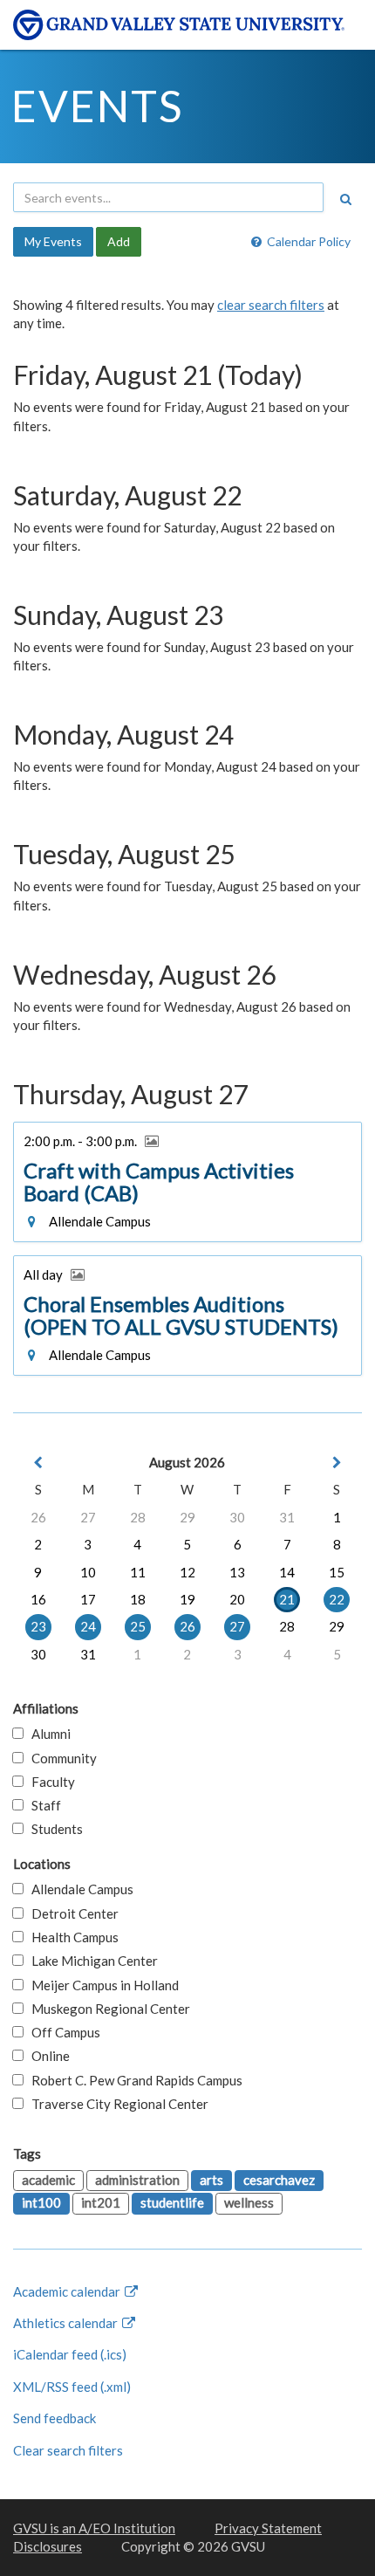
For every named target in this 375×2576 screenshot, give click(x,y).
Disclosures (48, 2546)
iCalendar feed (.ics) (70, 2354)
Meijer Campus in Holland (101, 1985)
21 (287, 1599)
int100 (41, 2202)
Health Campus (71, 1937)
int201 (101, 2202)
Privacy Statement (268, 2528)
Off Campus (62, 2032)
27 (88, 1517)
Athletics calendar (67, 2323)
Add (119, 241)
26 (38, 1517)
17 (88, 1599)
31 (287, 1517)
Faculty (49, 1782)
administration (137, 2180)
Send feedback (55, 2418)
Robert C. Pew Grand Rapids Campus (133, 2080)
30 (237, 1517)
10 (88, 1572)
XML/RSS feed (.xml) (72, 2387)
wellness (249, 2202)
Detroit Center (71, 1913)
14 (287, 1572)
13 (237, 1572)
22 (337, 1599)
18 (138, 1599)
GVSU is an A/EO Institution (94, 2528)
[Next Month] (337, 1463)
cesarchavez (279, 2180)
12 (187, 1572)
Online (47, 2056)
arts (211, 2180)
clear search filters (271, 305)
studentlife (172, 2202)
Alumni (47, 1734)
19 (187, 1599)
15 (337, 1572)
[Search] (345, 199)
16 (38, 1599)
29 (187, 1517)
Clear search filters (68, 2450)
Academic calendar (68, 2291)
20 (237, 1599)
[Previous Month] (38, 1463)
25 (138, 1626)
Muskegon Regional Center (107, 2009)
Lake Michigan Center (91, 1961)
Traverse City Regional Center (116, 2104)
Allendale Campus (78, 1889)
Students (53, 1829)
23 (38, 1626)
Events (97, 106)
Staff (42, 1805)
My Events (53, 241)
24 (88, 1626)
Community (60, 1758)
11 (138, 1572)
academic (48, 2180)
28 (138, 1517)
